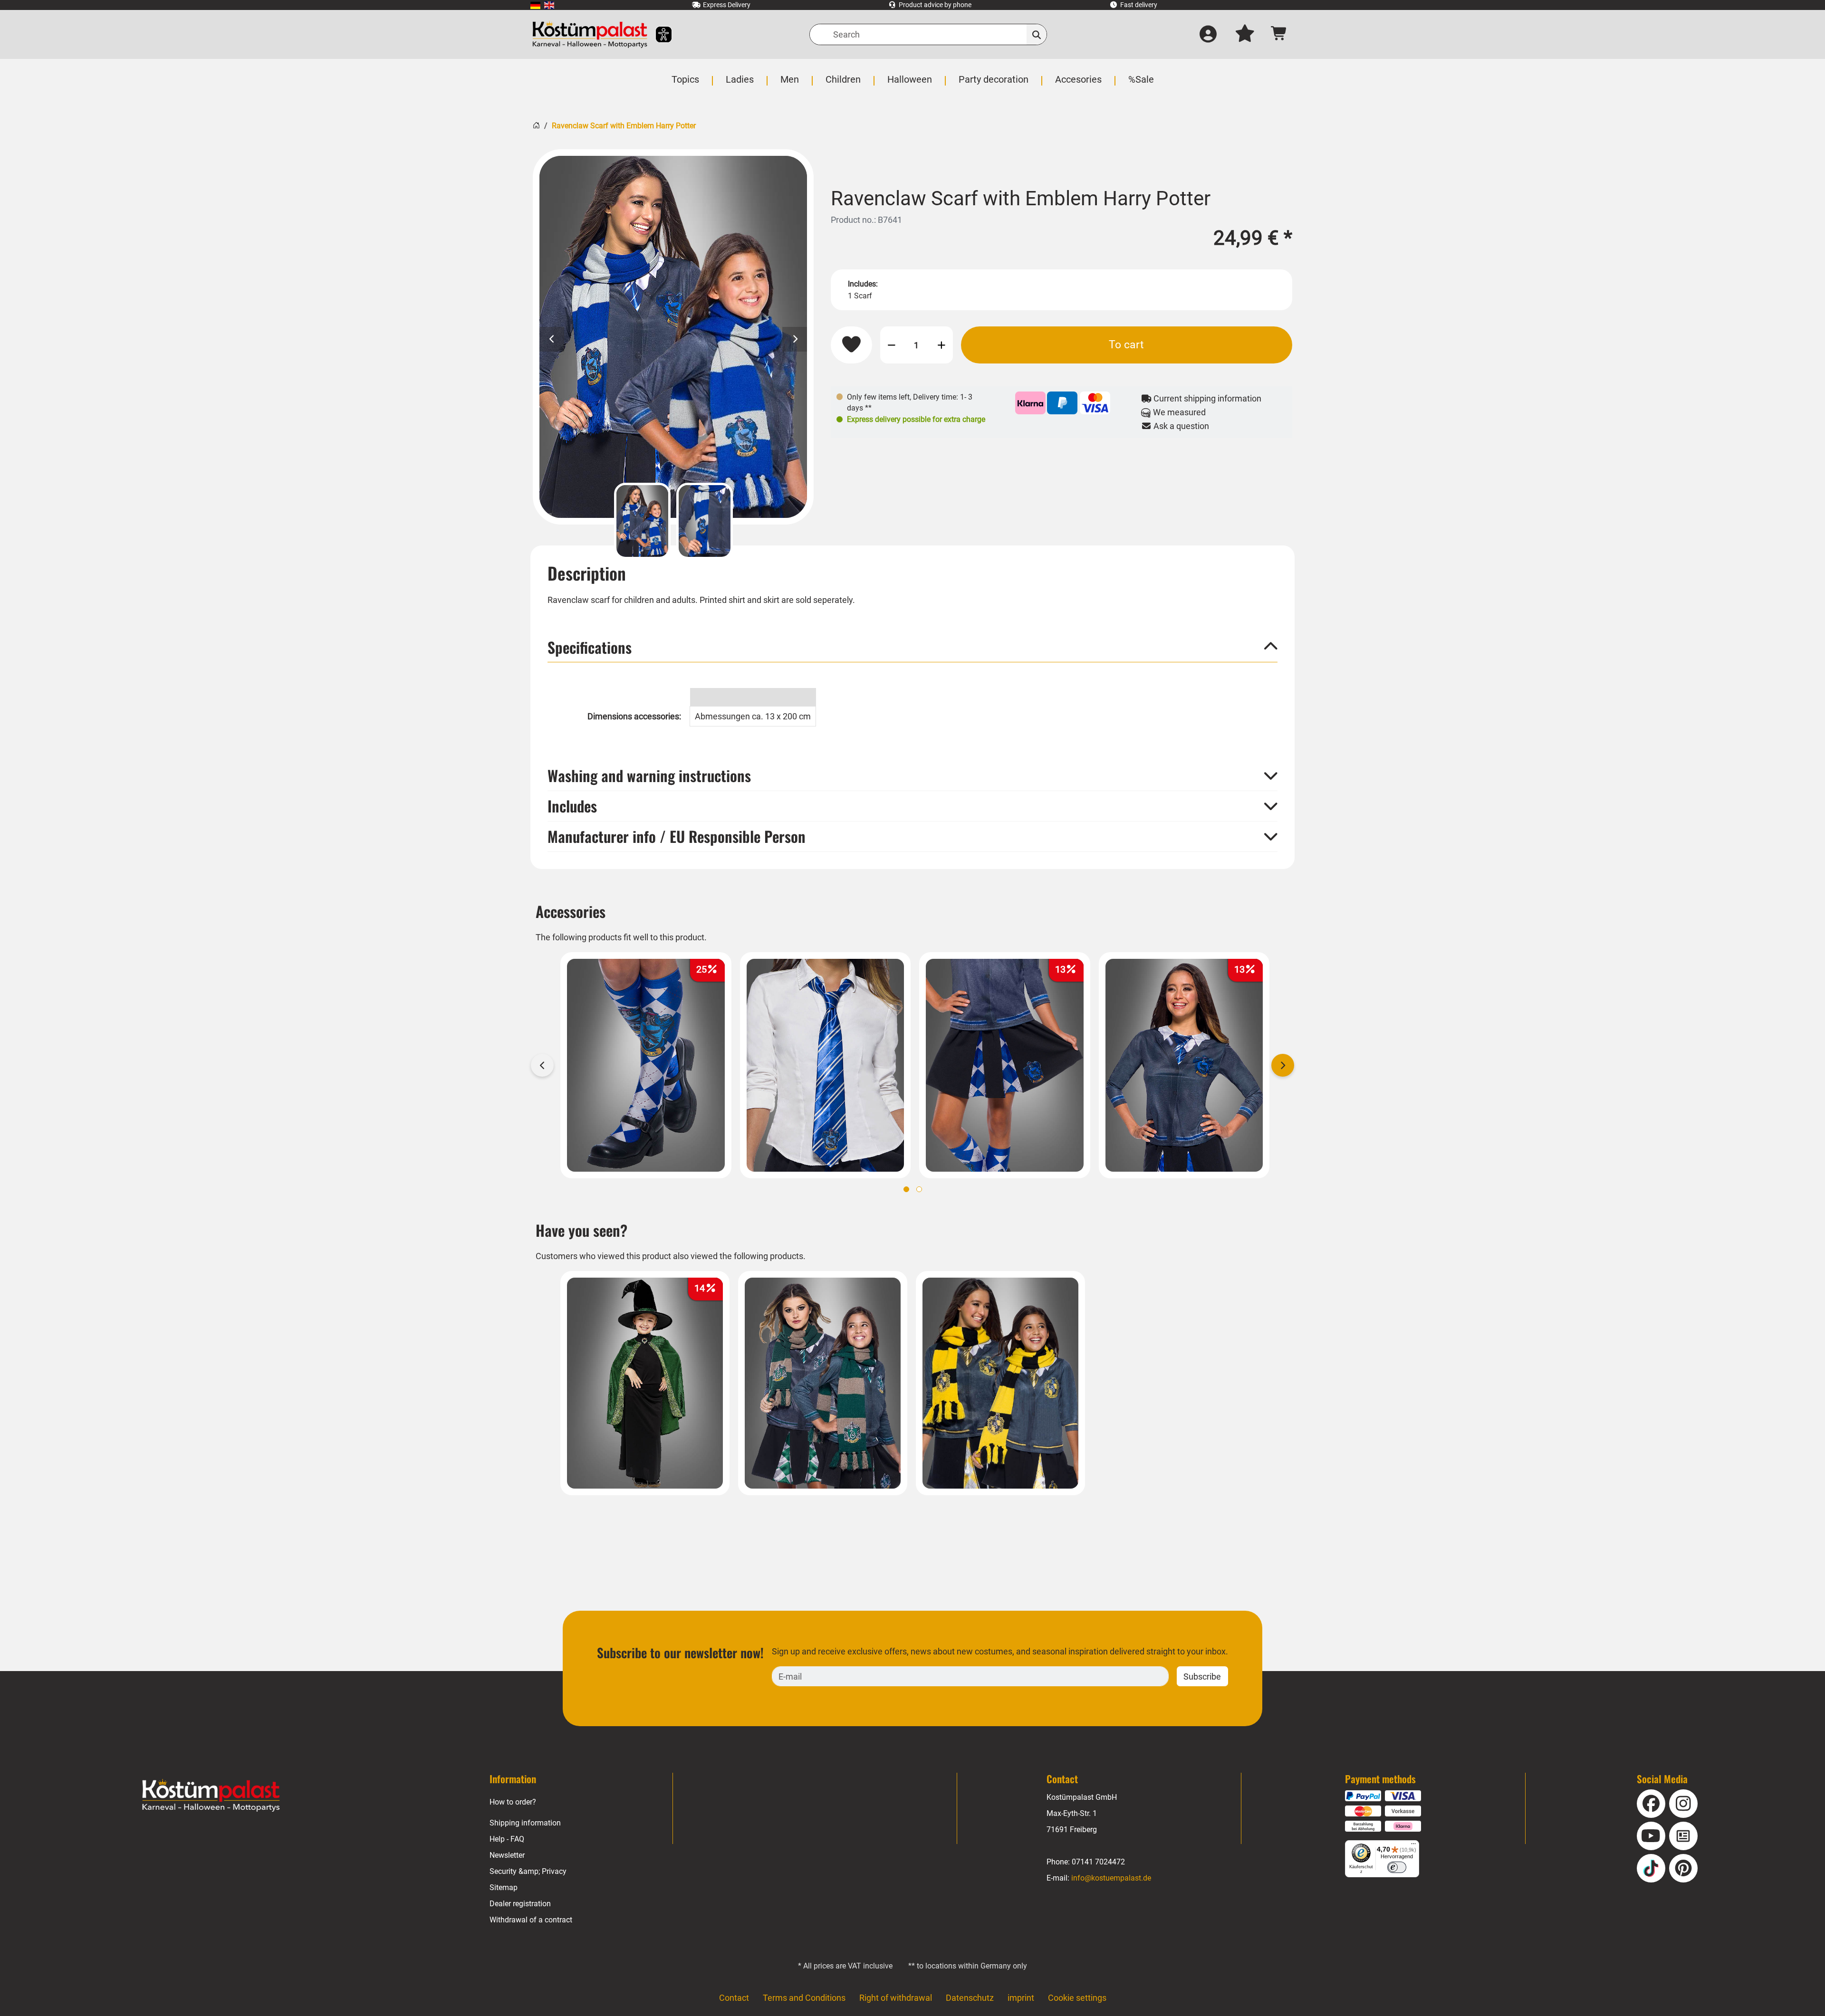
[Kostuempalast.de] (590, 34)
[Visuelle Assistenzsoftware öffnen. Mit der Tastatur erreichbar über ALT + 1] (658, 34)
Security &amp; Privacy (528, 1871)
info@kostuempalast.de (1111, 1878)
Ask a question (1180, 426)
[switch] (1397, 1867)
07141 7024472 (1098, 1862)
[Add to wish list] (851, 345)
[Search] (1037, 34)
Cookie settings (1077, 1998)
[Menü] (1413, 1846)
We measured (1178, 412)
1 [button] (906, 1189)
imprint (1021, 1998)
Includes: (863, 284)
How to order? (513, 1802)
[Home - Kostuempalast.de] (211, 1796)
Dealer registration (520, 1904)
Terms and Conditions (804, 1998)
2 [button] (919, 1189)
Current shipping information (1206, 398)
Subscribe (1202, 1677)
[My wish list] (1245, 35)
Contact (734, 1998)
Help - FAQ (507, 1839)
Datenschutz (970, 1998)
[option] (673, 337)
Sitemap (504, 1887)
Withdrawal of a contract (531, 1920)
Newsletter (507, 1855)
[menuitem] (535, 5)
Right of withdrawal (896, 1998)
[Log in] (1208, 35)
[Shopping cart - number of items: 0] (1279, 34)
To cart (1126, 344)
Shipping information (525, 1823)
